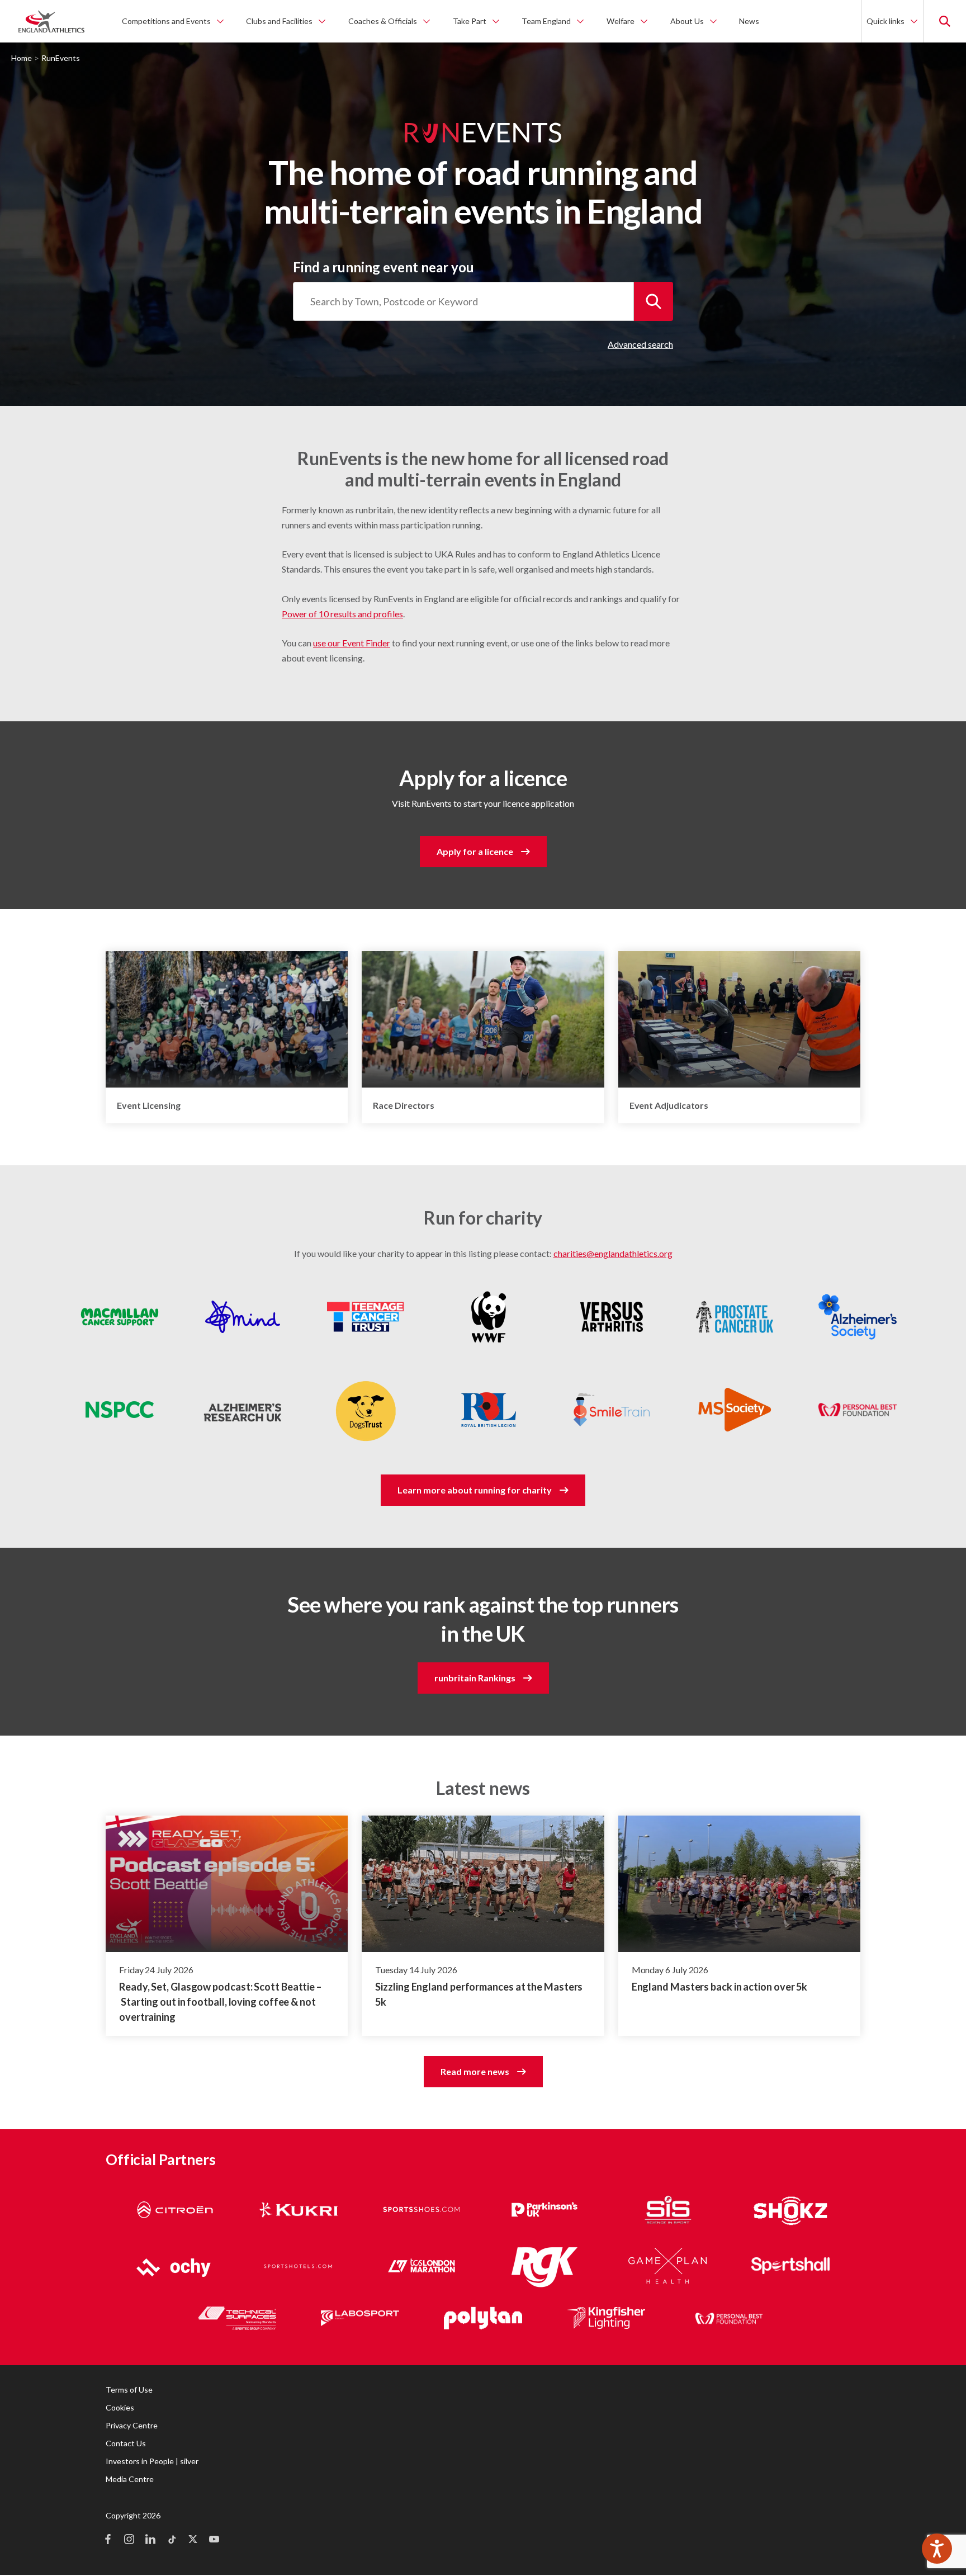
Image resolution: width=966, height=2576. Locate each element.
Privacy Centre (132, 2425)
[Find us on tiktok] (172, 2540)
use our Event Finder (352, 643)
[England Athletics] (51, 21)
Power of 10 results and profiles (342, 614)
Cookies (120, 2407)
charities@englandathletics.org (613, 1253)
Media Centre (130, 2479)
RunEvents (61, 58)
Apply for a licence (475, 851)
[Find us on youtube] (214, 2540)
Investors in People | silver (152, 2461)
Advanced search (640, 344)
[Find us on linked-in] (150, 2540)
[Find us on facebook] (108, 2540)
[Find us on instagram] (129, 2540)
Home (22, 58)
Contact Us (126, 2443)
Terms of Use (129, 2390)
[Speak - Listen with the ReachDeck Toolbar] (937, 2549)
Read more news (475, 2071)
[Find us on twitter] (193, 2540)
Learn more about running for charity (475, 1490)
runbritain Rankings (475, 1678)
